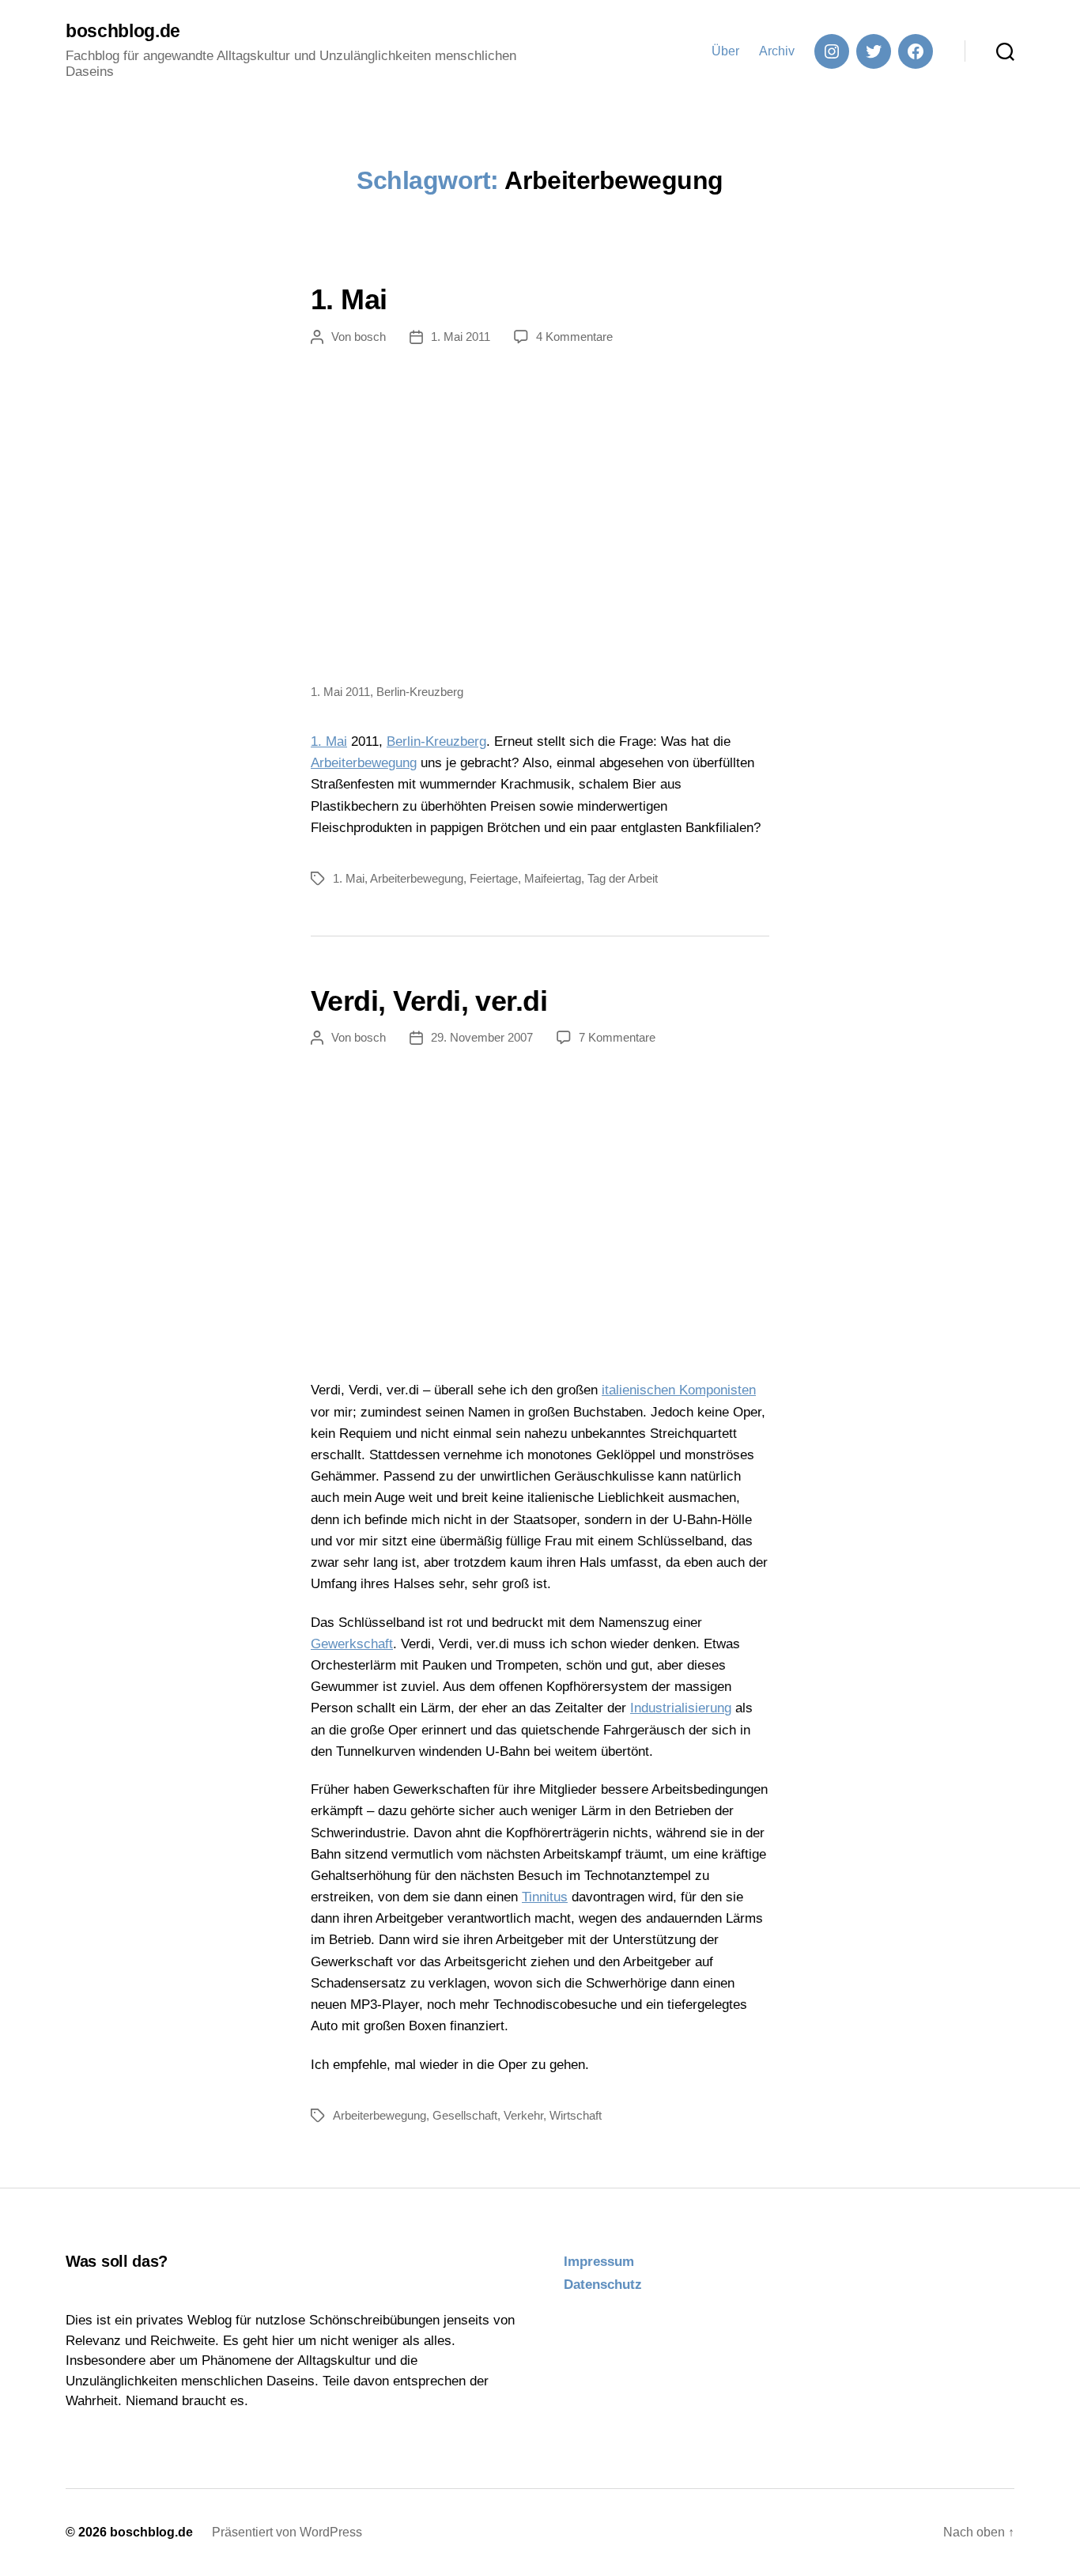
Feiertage (494, 878)
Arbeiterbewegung (364, 763)
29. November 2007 (482, 1037)
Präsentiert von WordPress (287, 2532)
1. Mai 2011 (461, 337)
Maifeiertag (553, 878)
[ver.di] (540, 1214)
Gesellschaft (465, 2115)
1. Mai (349, 299)
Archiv (777, 51)
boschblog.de (123, 31)
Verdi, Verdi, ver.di (429, 1001)
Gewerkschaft (352, 1644)
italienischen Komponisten (679, 1390)
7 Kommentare (617, 1037)
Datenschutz (603, 2285)
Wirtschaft (576, 2115)
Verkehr (523, 2115)
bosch (370, 337)
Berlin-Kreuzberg (436, 741)
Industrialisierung (681, 1708)
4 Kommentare (574, 337)
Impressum (599, 2262)
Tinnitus (545, 1897)
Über (725, 51)
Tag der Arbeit (623, 878)
